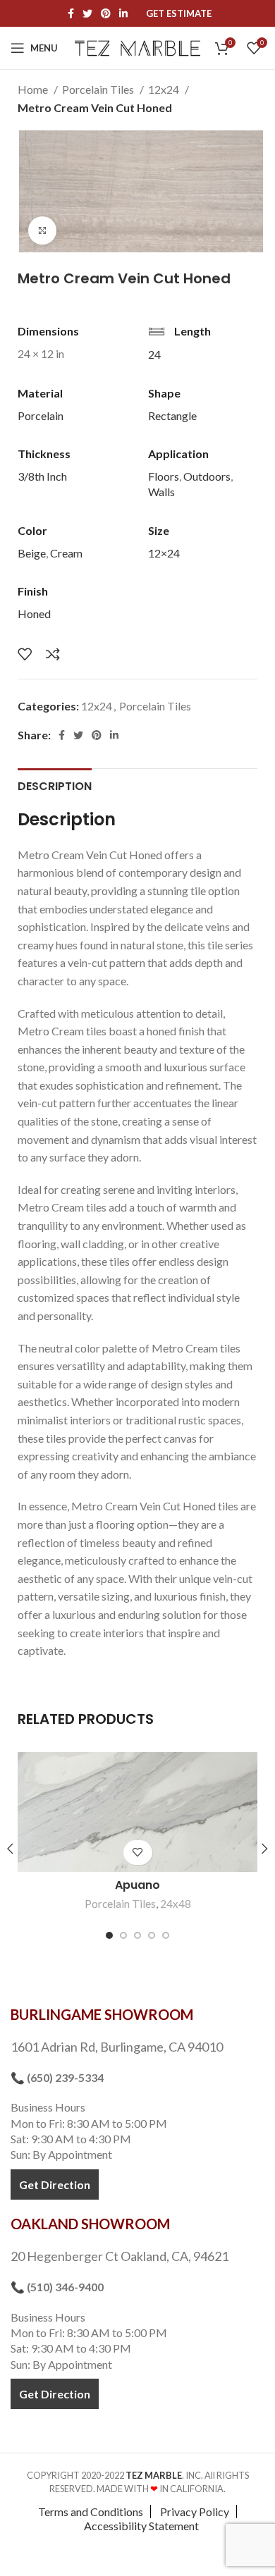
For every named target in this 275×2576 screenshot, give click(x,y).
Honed (34, 614)
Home (34, 89)
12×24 (164, 553)
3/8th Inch (42, 476)
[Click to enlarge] (42, 230)
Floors (164, 476)
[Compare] (53, 654)
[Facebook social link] (71, 13)
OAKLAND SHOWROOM (90, 2224)
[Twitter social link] (87, 13)
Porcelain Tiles (99, 89)
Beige (32, 553)
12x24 (165, 89)
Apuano (137, 1885)
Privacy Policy (195, 2512)
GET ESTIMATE (179, 14)
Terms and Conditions (91, 2512)
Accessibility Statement (141, 2526)
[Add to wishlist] (25, 654)
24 (154, 354)
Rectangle (172, 415)
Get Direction (55, 2184)
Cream (66, 553)
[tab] (55, 784)
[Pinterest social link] (106, 13)
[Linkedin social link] (123, 13)
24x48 (176, 1904)
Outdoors (207, 476)
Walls (161, 492)
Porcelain (41, 415)
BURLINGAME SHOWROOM (102, 2014)
